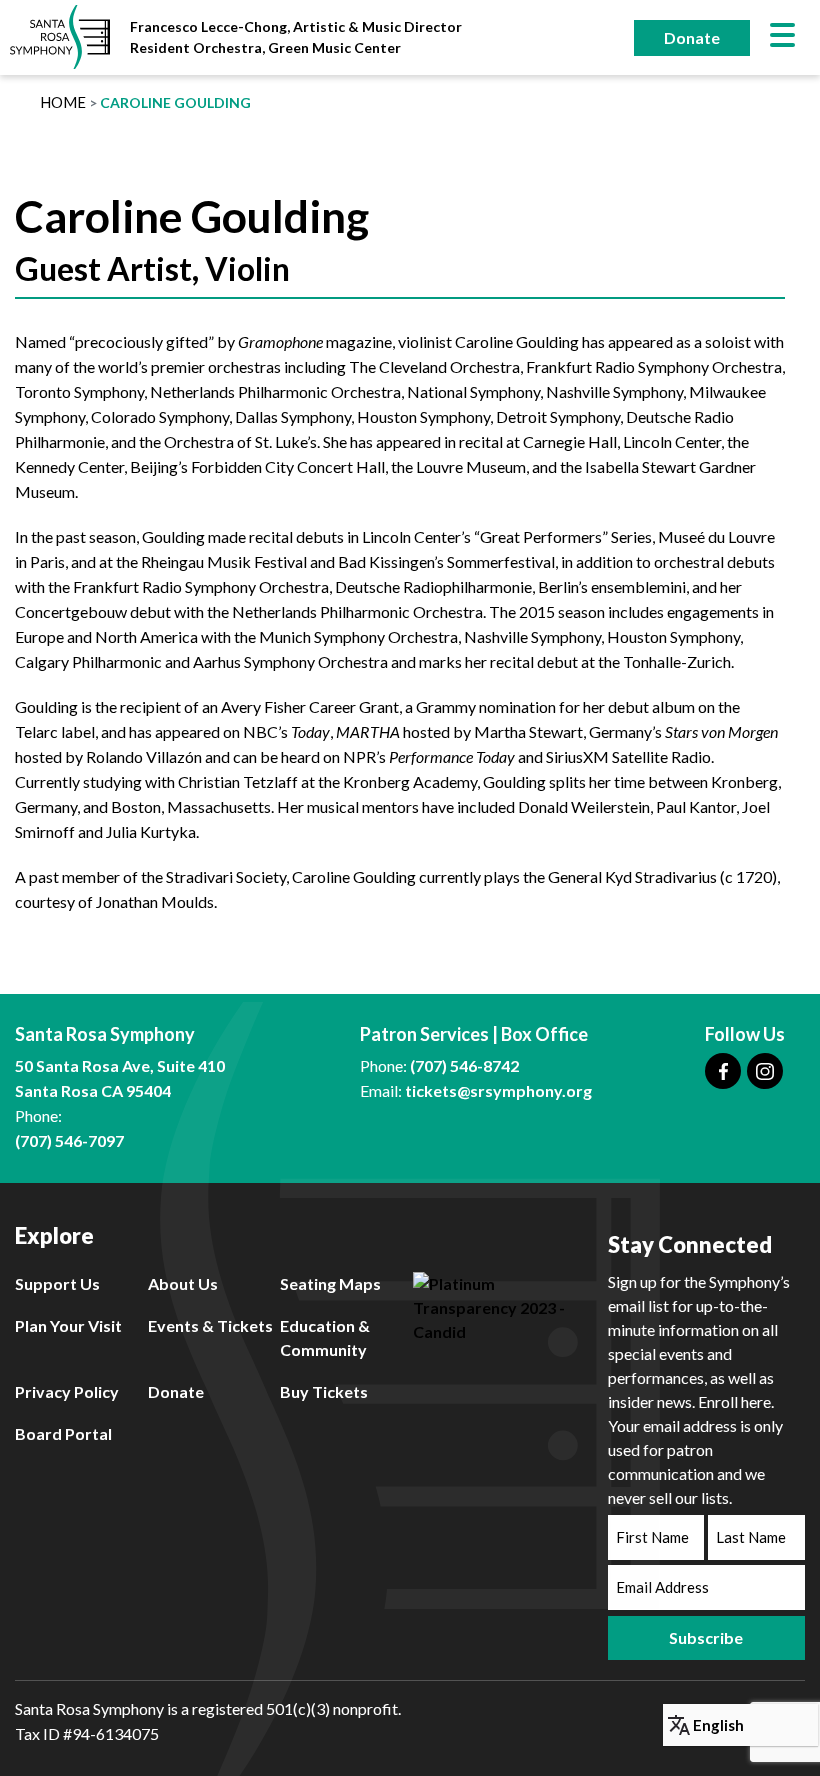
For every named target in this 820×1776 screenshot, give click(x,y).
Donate (692, 37)
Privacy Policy (67, 1391)
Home (63, 102)
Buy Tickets (324, 1391)
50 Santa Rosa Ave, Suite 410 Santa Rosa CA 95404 (120, 1078)
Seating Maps (330, 1283)
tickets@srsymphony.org (498, 1090)
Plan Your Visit (68, 1325)
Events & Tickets (210, 1325)
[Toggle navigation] (782, 37)
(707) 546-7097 (69, 1140)
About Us (183, 1283)
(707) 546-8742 (464, 1065)
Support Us (57, 1283)
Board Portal (63, 1433)
